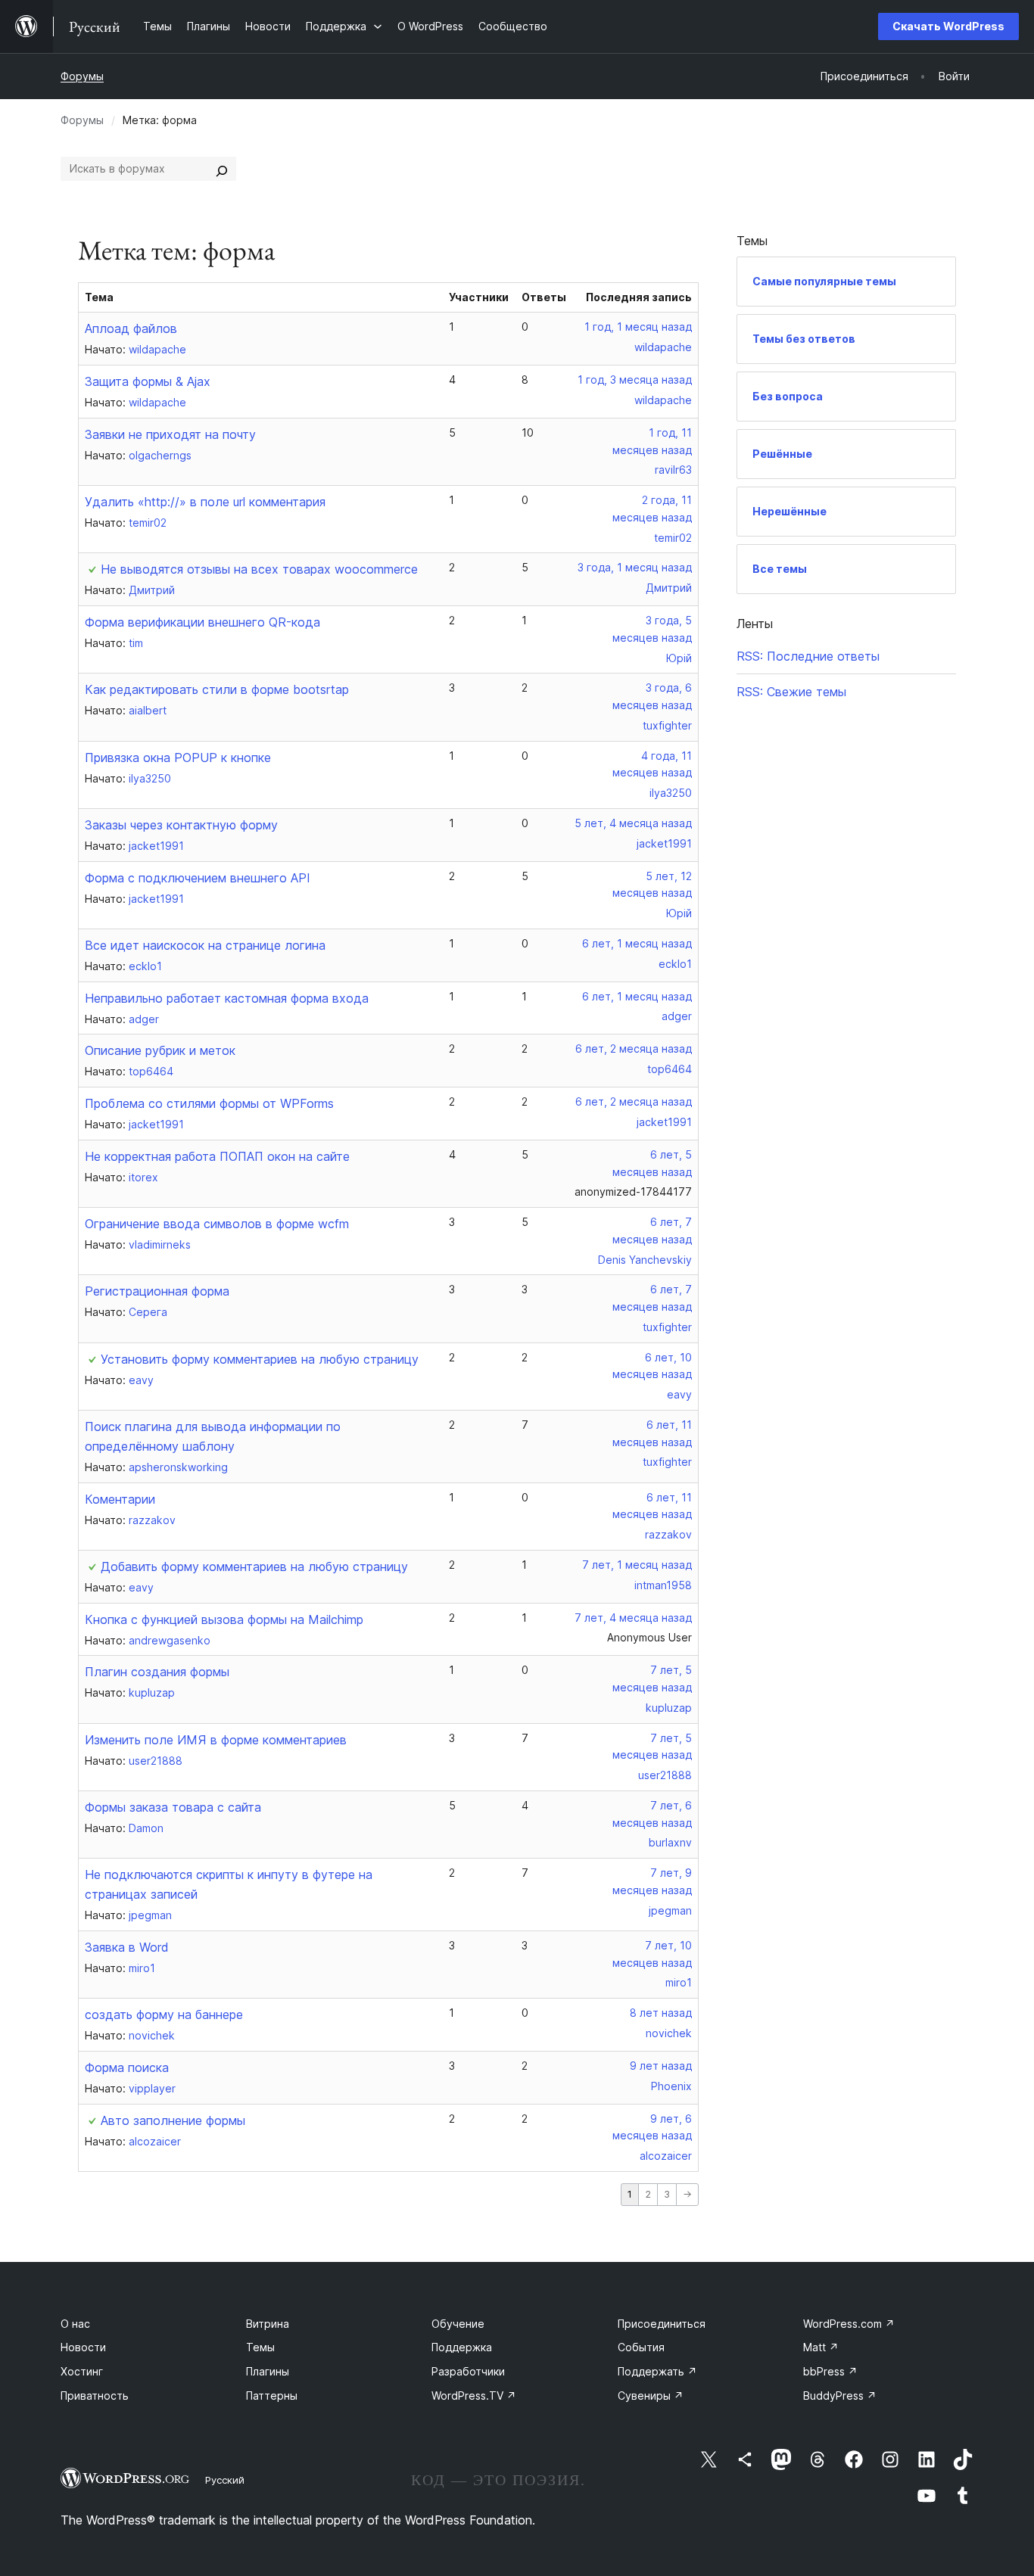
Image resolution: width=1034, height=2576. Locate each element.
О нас (75, 2324)
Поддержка (462, 2347)
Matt (821, 2347)
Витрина (268, 2324)
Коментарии (120, 1499)
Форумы (82, 76)
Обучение (458, 2324)
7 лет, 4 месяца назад (633, 1618)
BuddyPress (840, 2396)
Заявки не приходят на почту (170, 434)
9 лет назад (661, 2066)
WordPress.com (849, 2324)
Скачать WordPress (948, 26)
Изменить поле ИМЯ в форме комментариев (216, 1740)
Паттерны (272, 2396)
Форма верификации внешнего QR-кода (202, 622)
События (641, 2347)
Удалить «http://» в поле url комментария (205, 502)
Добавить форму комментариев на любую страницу (254, 1566)
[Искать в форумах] (222, 169)
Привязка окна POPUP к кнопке (178, 758)
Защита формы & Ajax (148, 381)
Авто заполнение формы (173, 2120)
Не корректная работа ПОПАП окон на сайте (217, 1156)
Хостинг (82, 2371)
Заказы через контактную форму (181, 825)
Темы (260, 2347)
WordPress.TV (474, 2396)
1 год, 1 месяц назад (638, 327)
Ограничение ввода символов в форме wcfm (217, 1224)
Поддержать (657, 2371)
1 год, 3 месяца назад (635, 380)
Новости (83, 2347)
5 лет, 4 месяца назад (633, 823)
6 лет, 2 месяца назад (634, 1048)
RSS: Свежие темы (791, 692)
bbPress (830, 2371)
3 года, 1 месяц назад (635, 567)
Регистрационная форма (157, 1291)
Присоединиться (662, 2324)
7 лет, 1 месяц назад (637, 1565)
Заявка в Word (127, 1947)
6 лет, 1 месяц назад (637, 943)
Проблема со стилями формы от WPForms (209, 1103)
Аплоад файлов (131, 328)
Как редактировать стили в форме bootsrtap (217, 689)
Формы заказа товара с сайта (173, 1807)
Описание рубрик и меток (160, 1050)
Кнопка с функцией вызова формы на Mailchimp (224, 1619)
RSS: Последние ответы (808, 656)
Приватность (95, 2396)
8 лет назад (661, 2013)
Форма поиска (127, 2067)
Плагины (268, 2371)
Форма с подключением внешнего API (198, 878)
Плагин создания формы (157, 1672)
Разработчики (468, 2371)
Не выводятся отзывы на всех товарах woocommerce (259, 569)
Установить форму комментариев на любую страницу (260, 1359)
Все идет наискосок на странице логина (205, 945)
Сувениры (651, 2396)
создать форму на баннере (164, 2014)
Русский (225, 2480)
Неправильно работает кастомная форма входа (227, 998)
